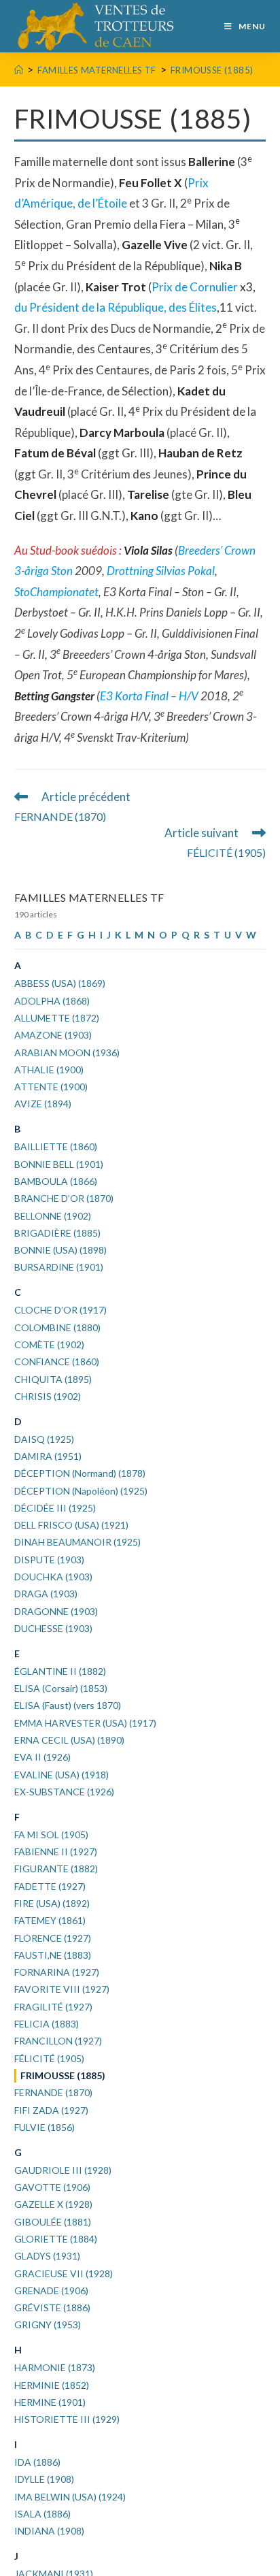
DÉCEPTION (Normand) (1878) (80, 1473)
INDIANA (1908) (49, 2531)
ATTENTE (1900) (51, 1087)
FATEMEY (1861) (50, 1920)
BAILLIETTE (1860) (56, 1146)
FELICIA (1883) (47, 2024)
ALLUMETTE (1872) (57, 1018)
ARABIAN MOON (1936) (67, 1053)
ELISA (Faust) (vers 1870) (68, 1705)
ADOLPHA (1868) (52, 1001)
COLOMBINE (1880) (57, 1327)
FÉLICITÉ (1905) (49, 2058)
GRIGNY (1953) (48, 2325)
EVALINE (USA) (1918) (62, 1775)
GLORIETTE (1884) (56, 2239)
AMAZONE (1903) (53, 1035)
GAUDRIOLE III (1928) (63, 2170)
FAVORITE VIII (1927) (62, 1989)
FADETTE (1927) (50, 1886)
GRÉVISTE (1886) (52, 2308)
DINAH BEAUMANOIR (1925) (77, 1542)
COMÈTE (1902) (49, 1344)
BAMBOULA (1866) (56, 1181)
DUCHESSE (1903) (53, 1628)
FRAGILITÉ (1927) (53, 2007)
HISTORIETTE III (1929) (67, 2419)
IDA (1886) (37, 2462)
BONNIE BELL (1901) (59, 1164)
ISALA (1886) (42, 2514)
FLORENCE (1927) (53, 1938)
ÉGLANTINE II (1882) (60, 1671)
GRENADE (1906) (51, 2290)
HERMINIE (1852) (52, 2385)
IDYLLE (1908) (44, 2479)
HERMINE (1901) (50, 2402)
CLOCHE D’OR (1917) (60, 1310)
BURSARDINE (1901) (59, 1267)
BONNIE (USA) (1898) (60, 1250)
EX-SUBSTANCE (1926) (64, 1792)
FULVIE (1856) (45, 2127)
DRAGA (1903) (46, 1594)
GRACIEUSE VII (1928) (64, 2273)
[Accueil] (19, 70)
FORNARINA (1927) (57, 1972)
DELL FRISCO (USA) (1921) (71, 1525)
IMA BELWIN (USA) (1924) (70, 2497)
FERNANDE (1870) (53, 2092)
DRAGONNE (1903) (56, 1611)
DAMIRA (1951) (48, 1456)
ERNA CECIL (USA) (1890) (69, 1740)
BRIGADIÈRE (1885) (57, 1233)
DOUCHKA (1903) (53, 1577)
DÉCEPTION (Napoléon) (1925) (81, 1491)
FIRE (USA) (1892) (52, 1903)
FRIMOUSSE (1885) (212, 70)
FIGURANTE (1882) (56, 1869)
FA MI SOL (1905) (51, 1835)
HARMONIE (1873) (55, 2367)
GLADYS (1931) (47, 2256)
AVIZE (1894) (43, 1104)
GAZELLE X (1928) (53, 2204)
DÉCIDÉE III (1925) (55, 1508)
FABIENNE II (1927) (56, 1852)
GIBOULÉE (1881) (53, 2222)
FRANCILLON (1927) (58, 2041)
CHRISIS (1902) (48, 1396)
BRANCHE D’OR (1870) (64, 1198)
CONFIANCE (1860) (57, 1362)
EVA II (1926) (42, 1757)
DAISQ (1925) (44, 1439)
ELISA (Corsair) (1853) (61, 1688)
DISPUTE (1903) (49, 1560)
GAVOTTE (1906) (52, 2187)
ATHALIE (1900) (49, 1070)
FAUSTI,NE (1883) (53, 1955)
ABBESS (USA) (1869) (60, 983)
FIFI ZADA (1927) (51, 2110)
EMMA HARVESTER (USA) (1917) (85, 1723)
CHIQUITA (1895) (53, 1379)
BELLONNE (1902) (53, 1216)
